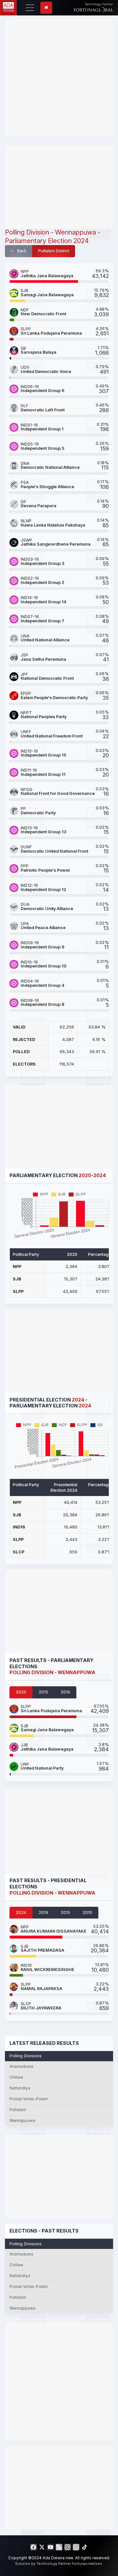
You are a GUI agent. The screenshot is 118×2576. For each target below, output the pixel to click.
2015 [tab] (43, 1692)
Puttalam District (54, 251)
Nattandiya (20, 2088)
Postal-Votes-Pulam (29, 2099)
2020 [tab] (21, 1692)
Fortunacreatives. (88, 2564)
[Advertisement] (59, 77)
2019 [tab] (43, 1912)
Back (21, 251)
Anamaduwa (21, 2067)
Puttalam (18, 2110)
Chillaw (16, 2077)
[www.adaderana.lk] (8, 7)
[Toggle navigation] (30, 8)
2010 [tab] (65, 1692)
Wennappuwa (22, 2121)
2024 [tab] (21, 1912)
